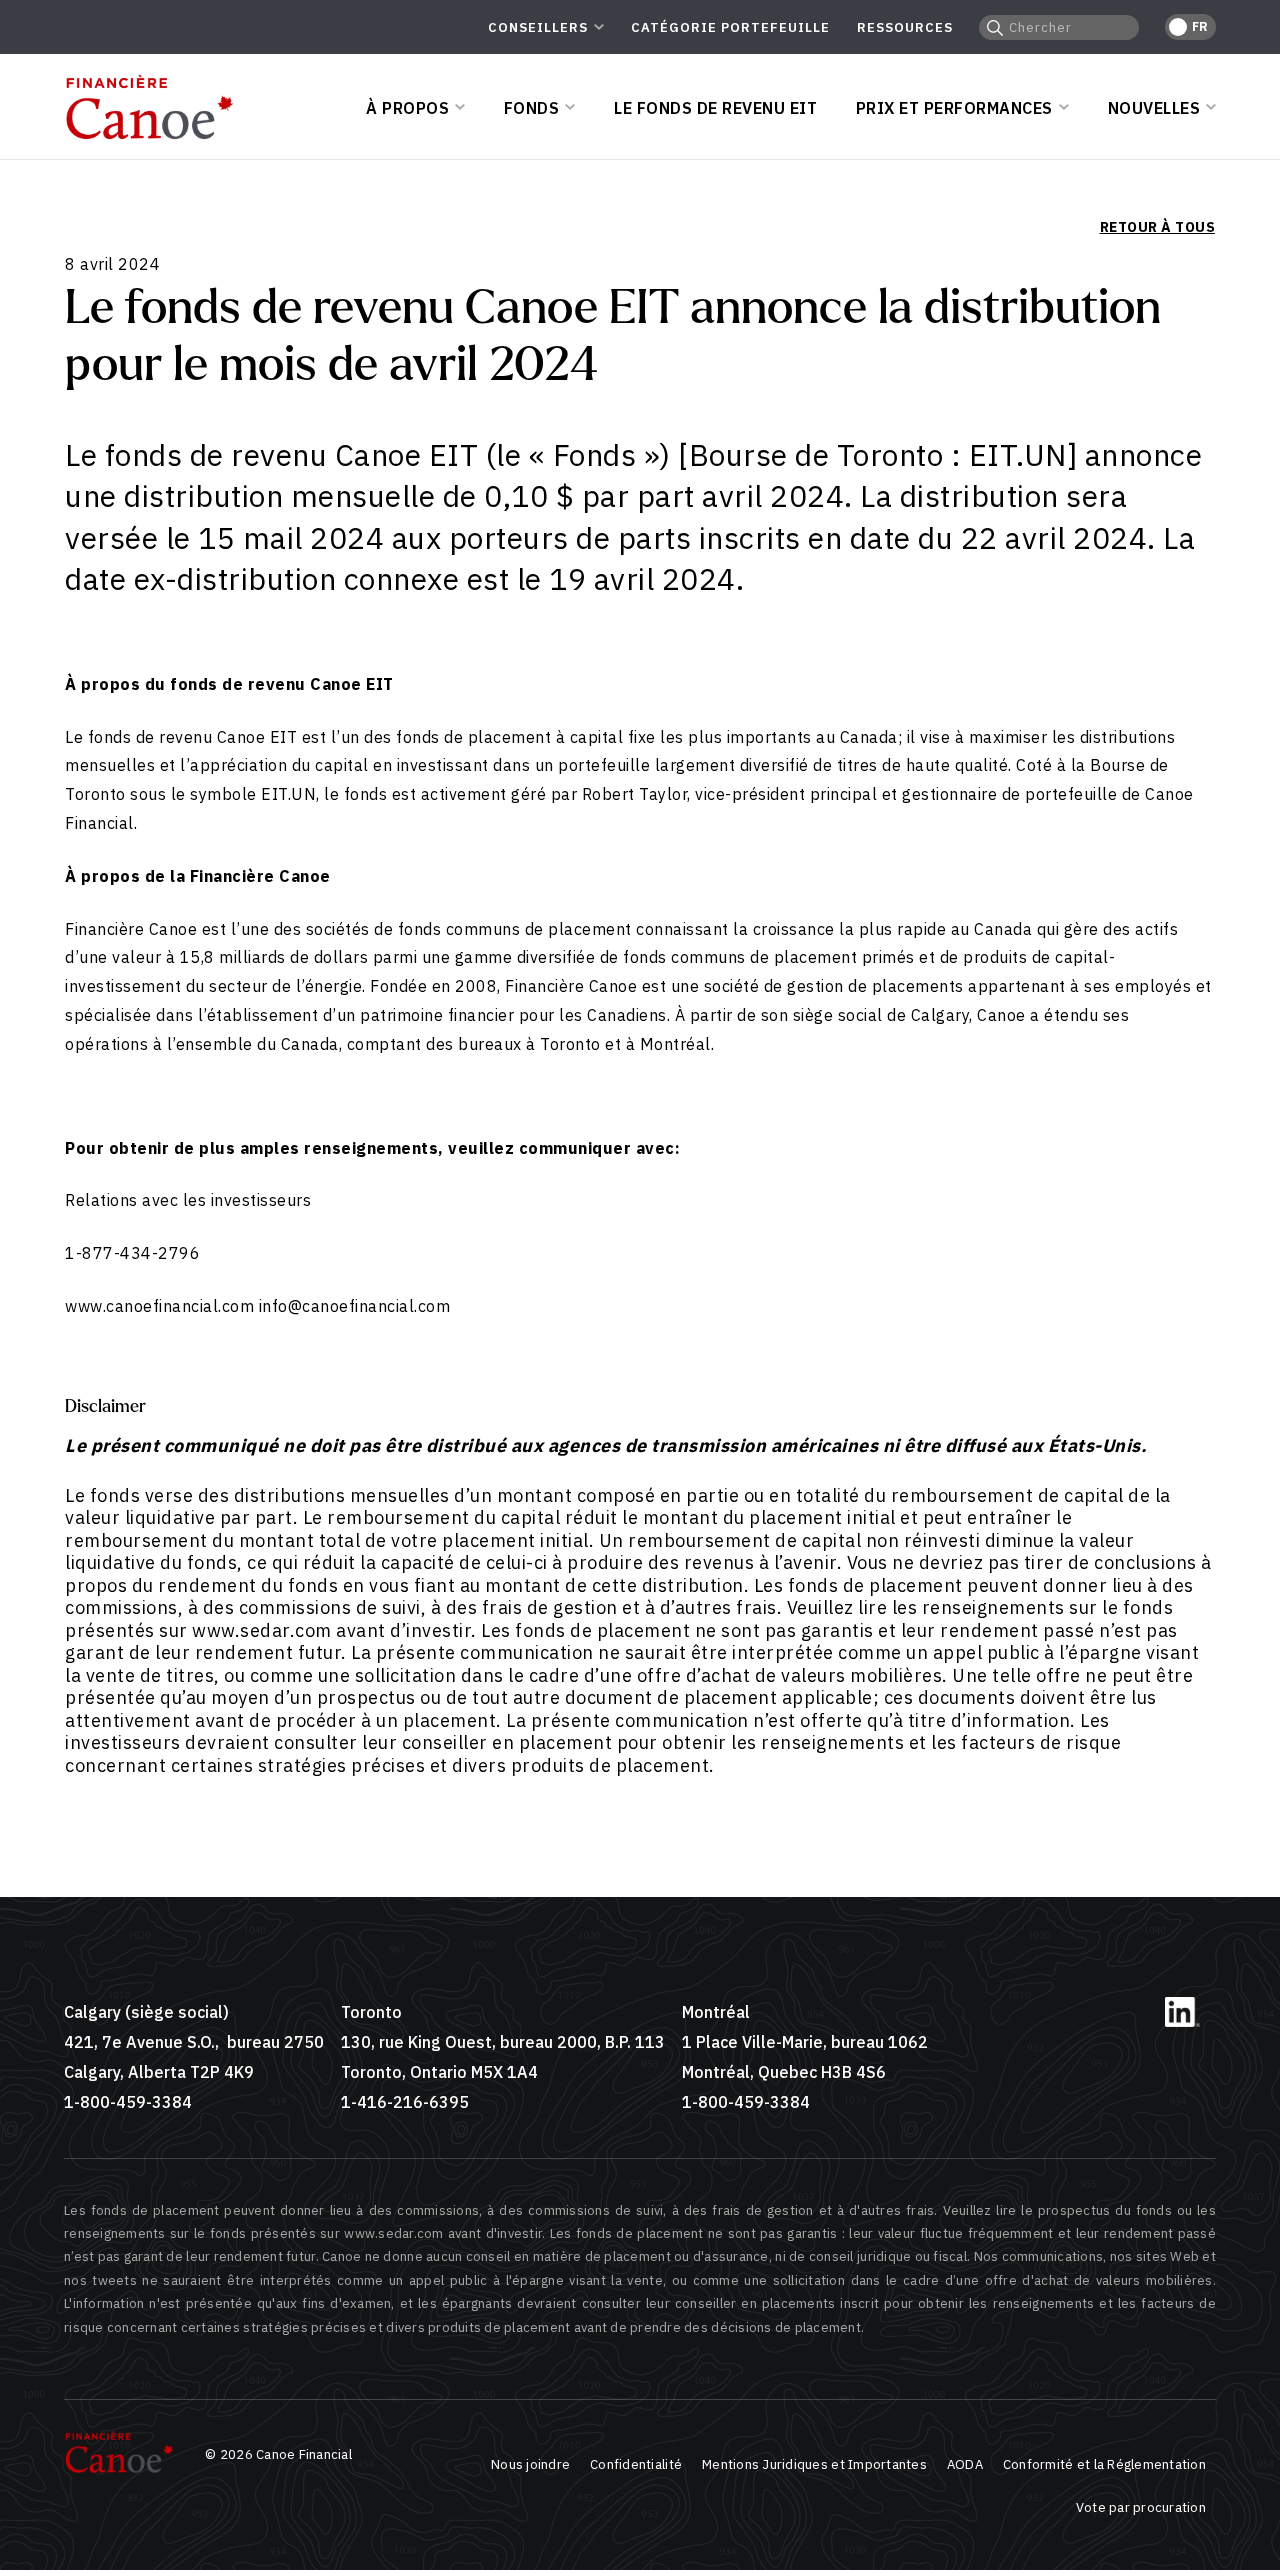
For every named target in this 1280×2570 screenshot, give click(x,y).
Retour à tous (1157, 227)
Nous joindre (530, 2464)
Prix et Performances (954, 108)
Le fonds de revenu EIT (715, 108)
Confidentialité (636, 2464)
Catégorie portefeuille (730, 27)
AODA (965, 2464)
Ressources (905, 27)
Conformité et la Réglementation (1104, 2464)
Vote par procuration (1141, 2507)
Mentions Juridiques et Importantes (814, 2464)
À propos (407, 108)
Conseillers (538, 27)
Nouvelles (1154, 108)
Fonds (532, 108)
